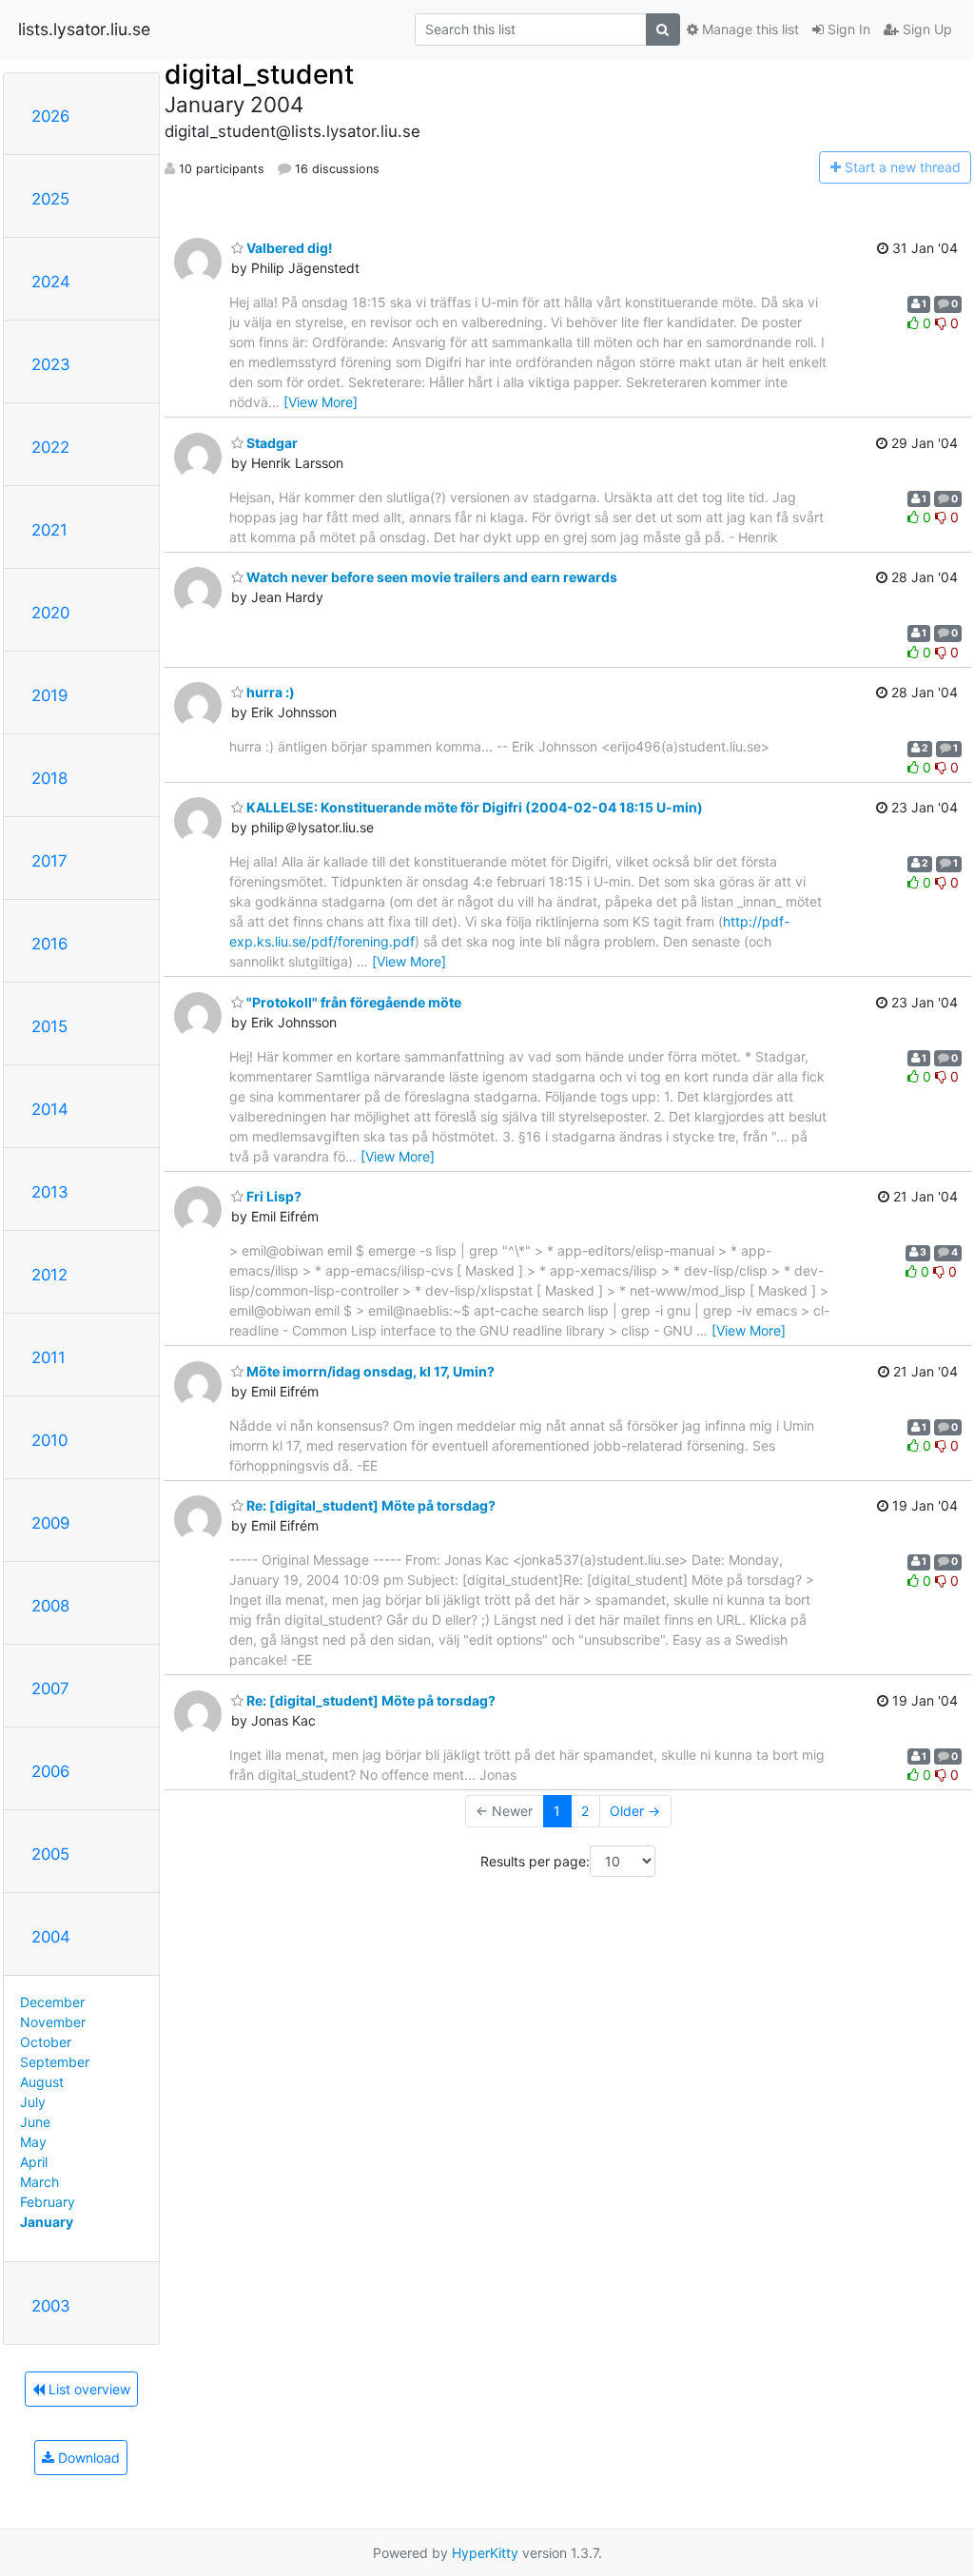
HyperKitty (485, 2553)
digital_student (259, 74)
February (48, 2202)
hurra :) (269, 692)
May (33, 2142)
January (47, 2222)
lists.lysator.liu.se (84, 29)
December (52, 2002)
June (35, 2122)
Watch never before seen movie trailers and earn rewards (430, 577)
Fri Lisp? (273, 1196)
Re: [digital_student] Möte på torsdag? (370, 1505)
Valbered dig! (288, 248)
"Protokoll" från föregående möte (352, 1002)
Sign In (847, 29)
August (42, 2082)
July (33, 2102)
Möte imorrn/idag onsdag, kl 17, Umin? (369, 1371)
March (39, 2182)
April (34, 2162)
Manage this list (749, 29)
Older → (635, 1811)
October (46, 2042)
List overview (88, 2389)
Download (87, 2458)
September (55, 2062)
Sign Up (925, 29)
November (53, 2022)
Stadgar (271, 443)
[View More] (321, 402)
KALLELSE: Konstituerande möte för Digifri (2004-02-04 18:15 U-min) (473, 807)
